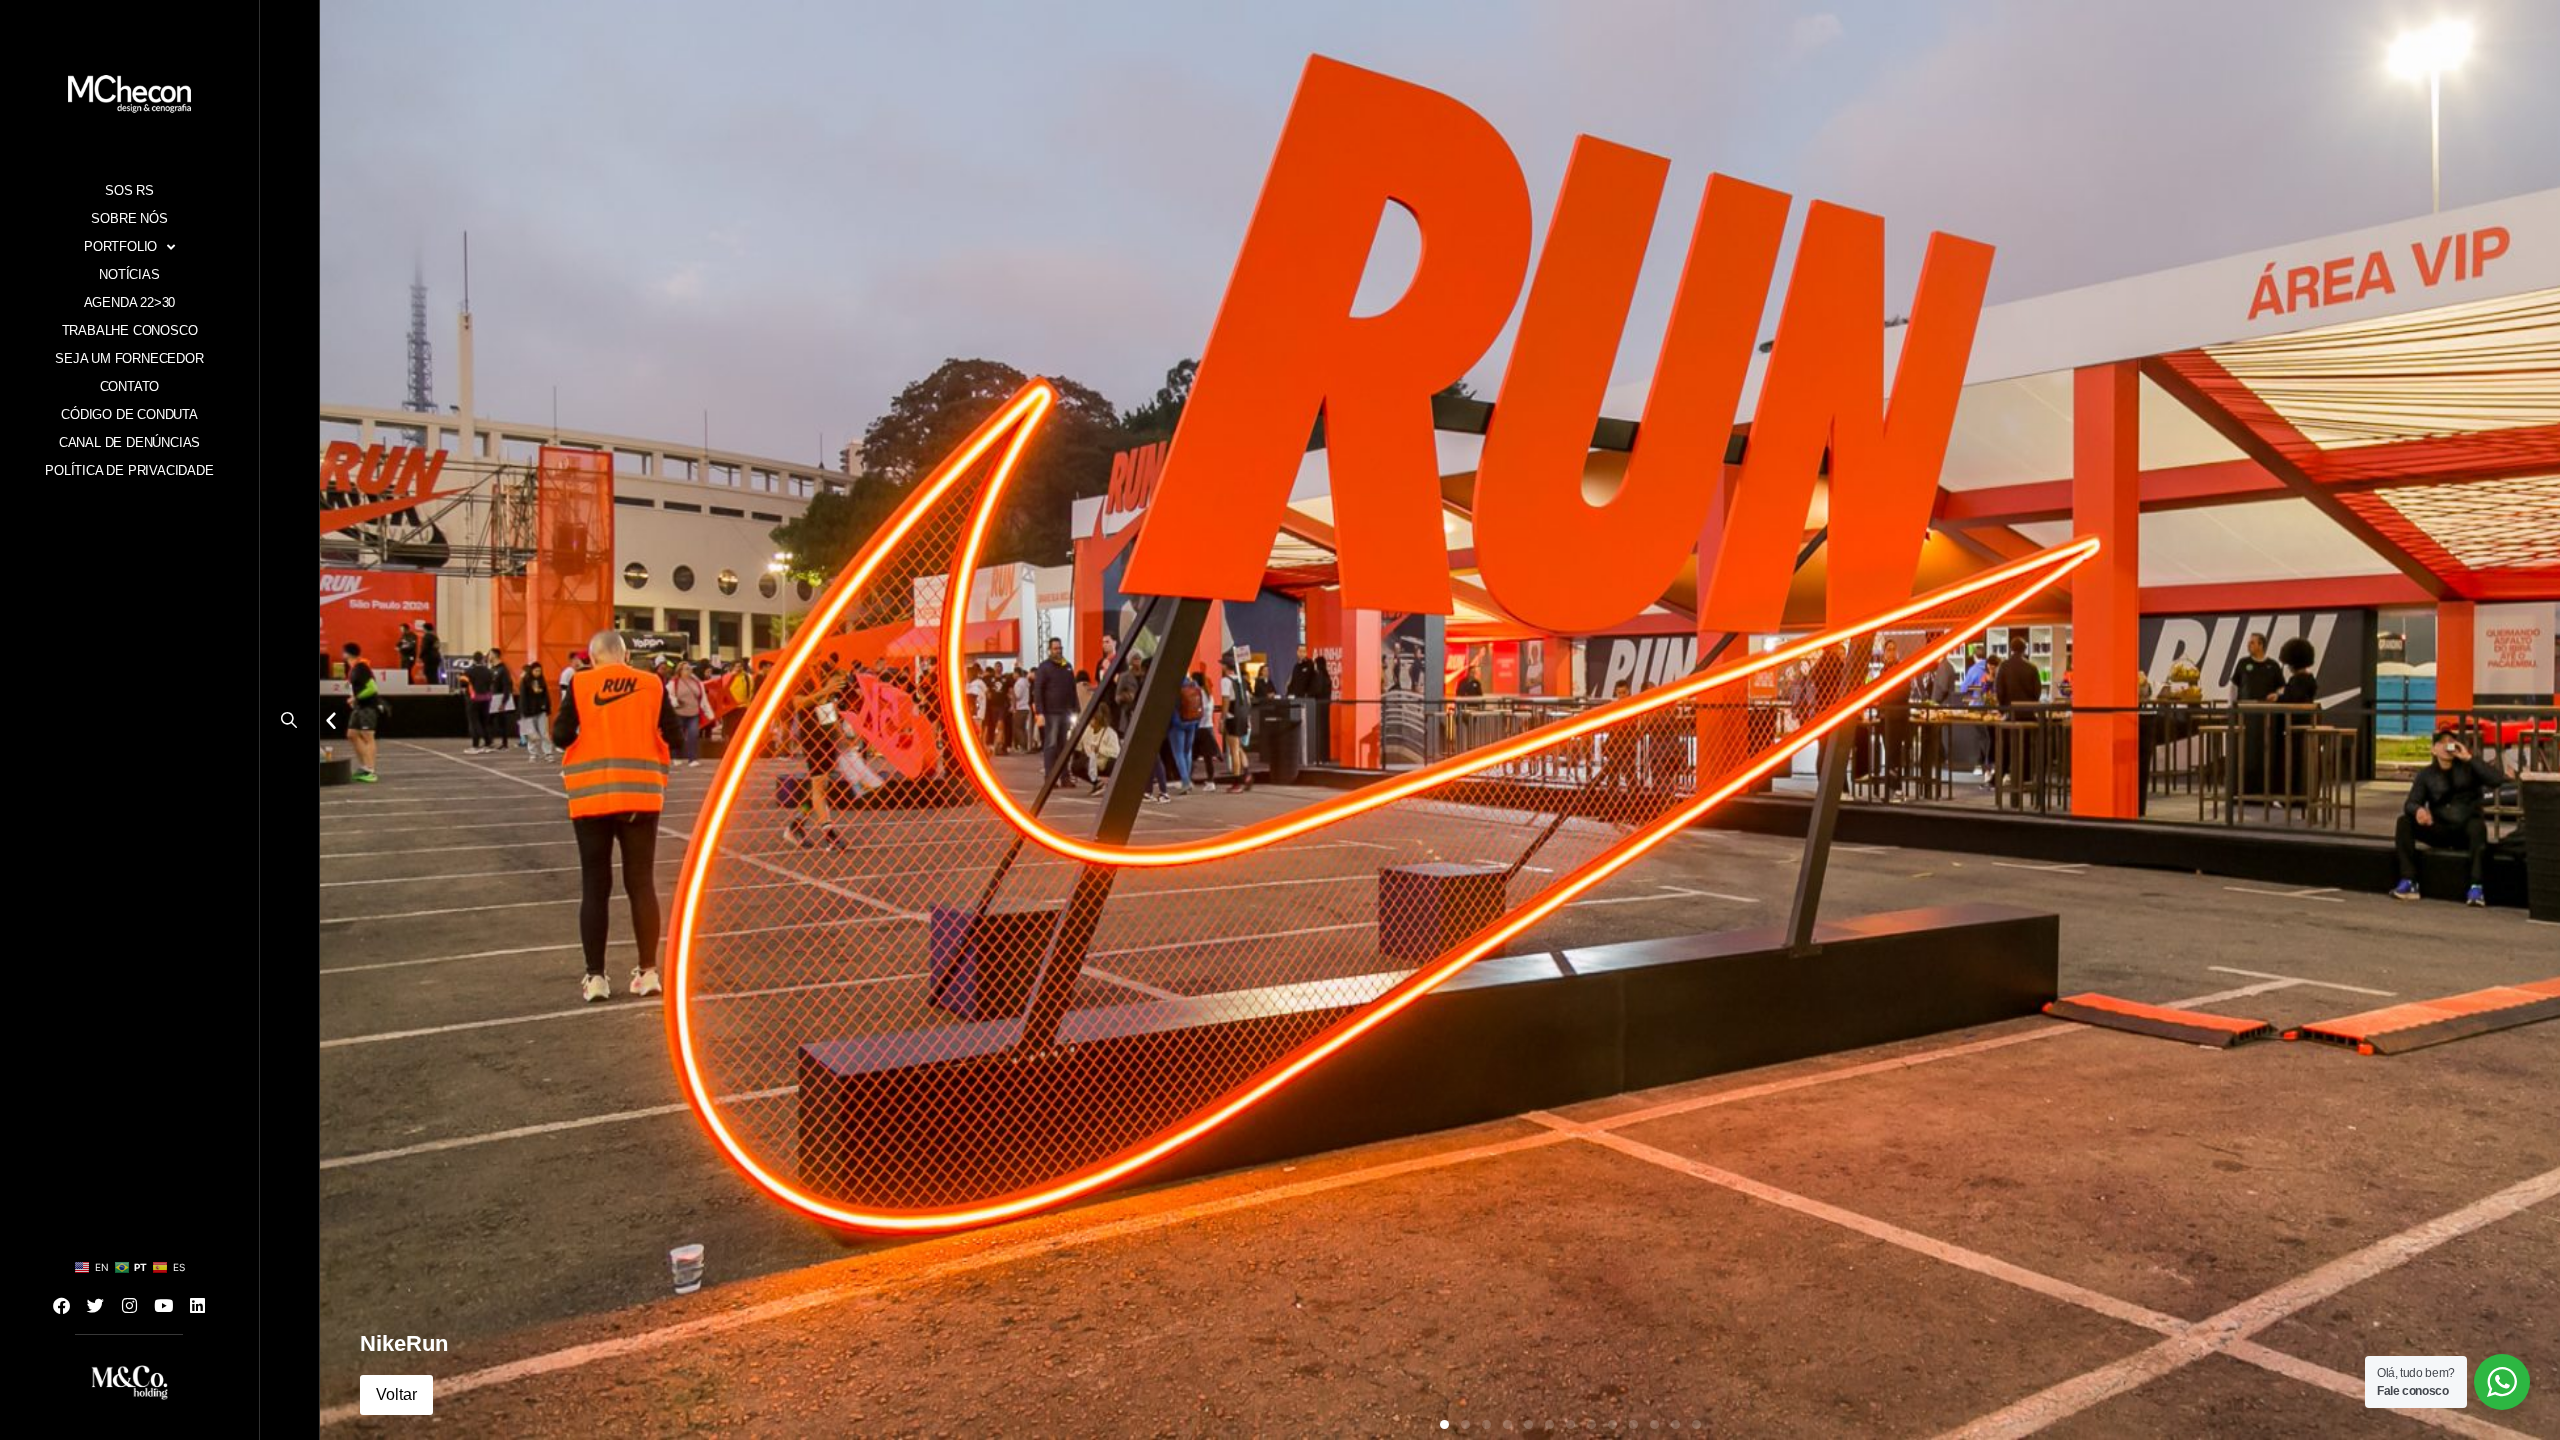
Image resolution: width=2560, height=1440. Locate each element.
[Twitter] (96, 1305)
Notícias (129, 274)
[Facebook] (62, 1305)
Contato (130, 386)
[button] (289, 724)
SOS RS (129, 190)
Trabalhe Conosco (130, 330)
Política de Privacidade (129, 470)
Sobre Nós (129, 218)
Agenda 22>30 (130, 302)
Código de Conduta (129, 414)
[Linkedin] (198, 1305)
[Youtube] (164, 1305)
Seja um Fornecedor (129, 358)
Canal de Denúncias (129, 442)
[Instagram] (130, 1305)
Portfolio (120, 246)
